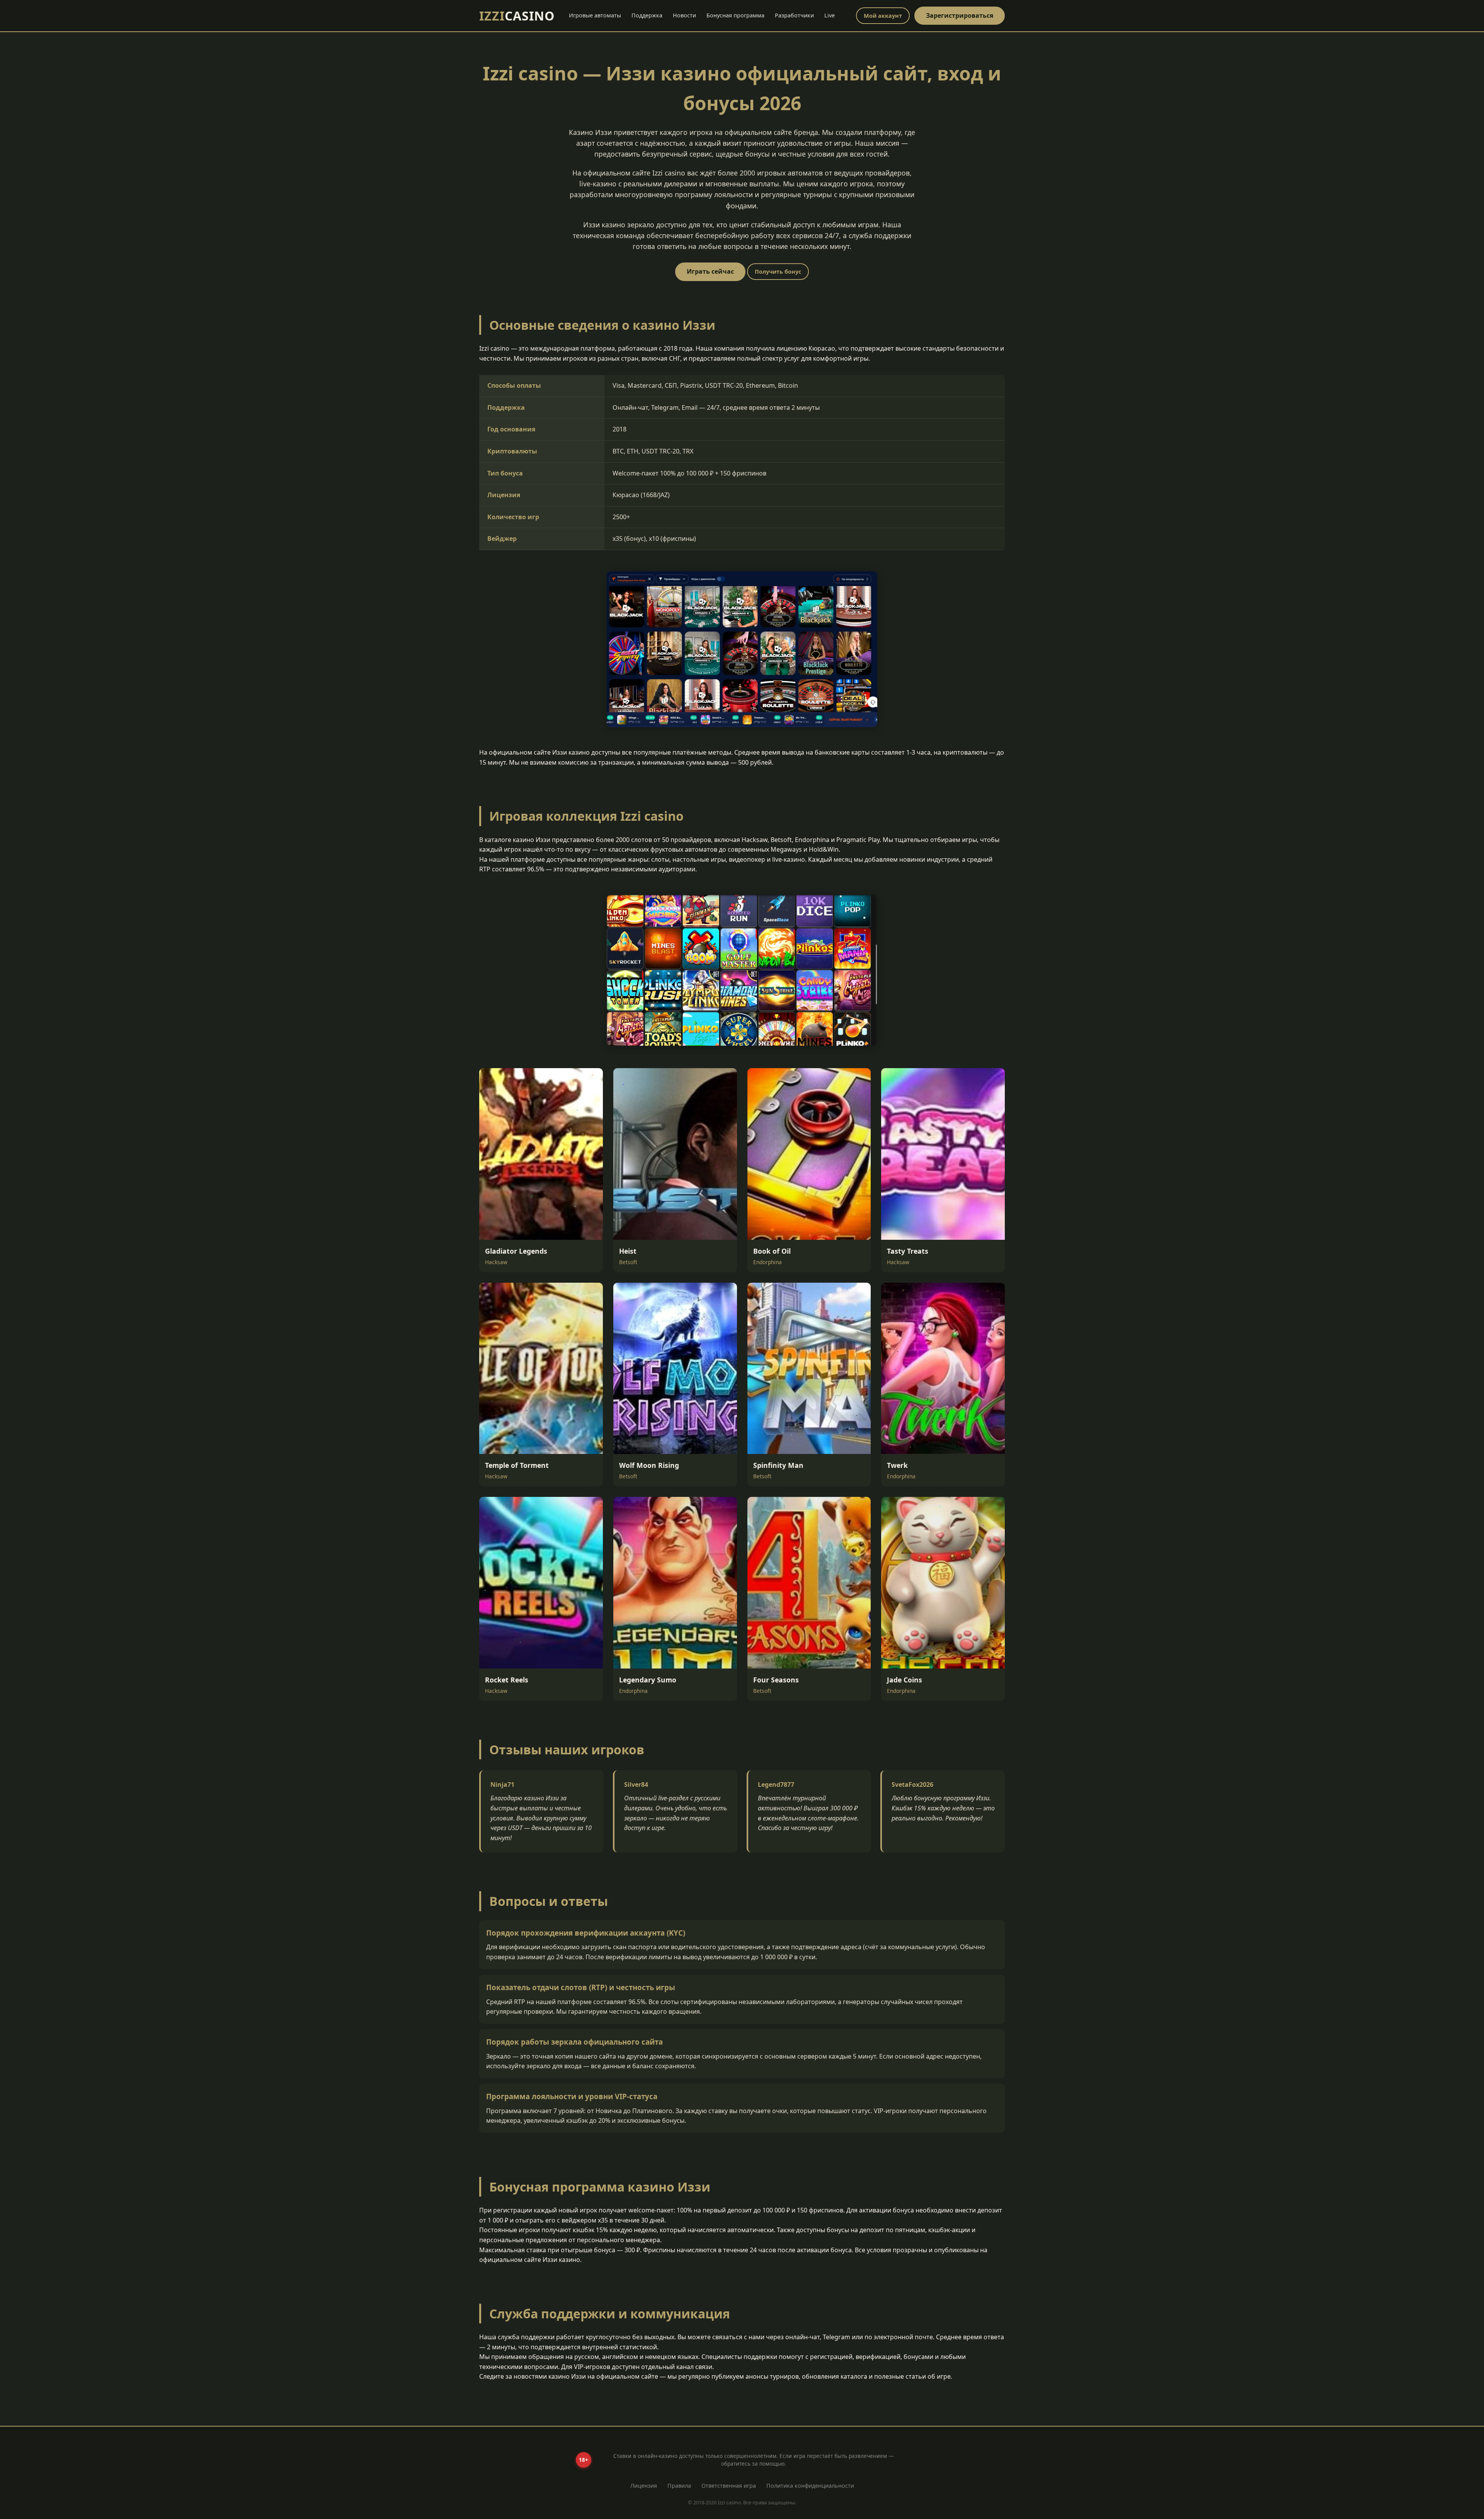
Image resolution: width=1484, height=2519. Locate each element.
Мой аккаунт (883, 16)
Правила (679, 2486)
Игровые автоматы (595, 15)
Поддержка (647, 15)
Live (830, 15)
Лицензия (644, 2486)
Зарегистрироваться (960, 15)
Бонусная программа (735, 15)
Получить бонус (778, 272)
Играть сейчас (710, 271)
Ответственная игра (729, 2486)
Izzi (517, 16)
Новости (684, 15)
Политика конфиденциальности (810, 2486)
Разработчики (794, 15)
